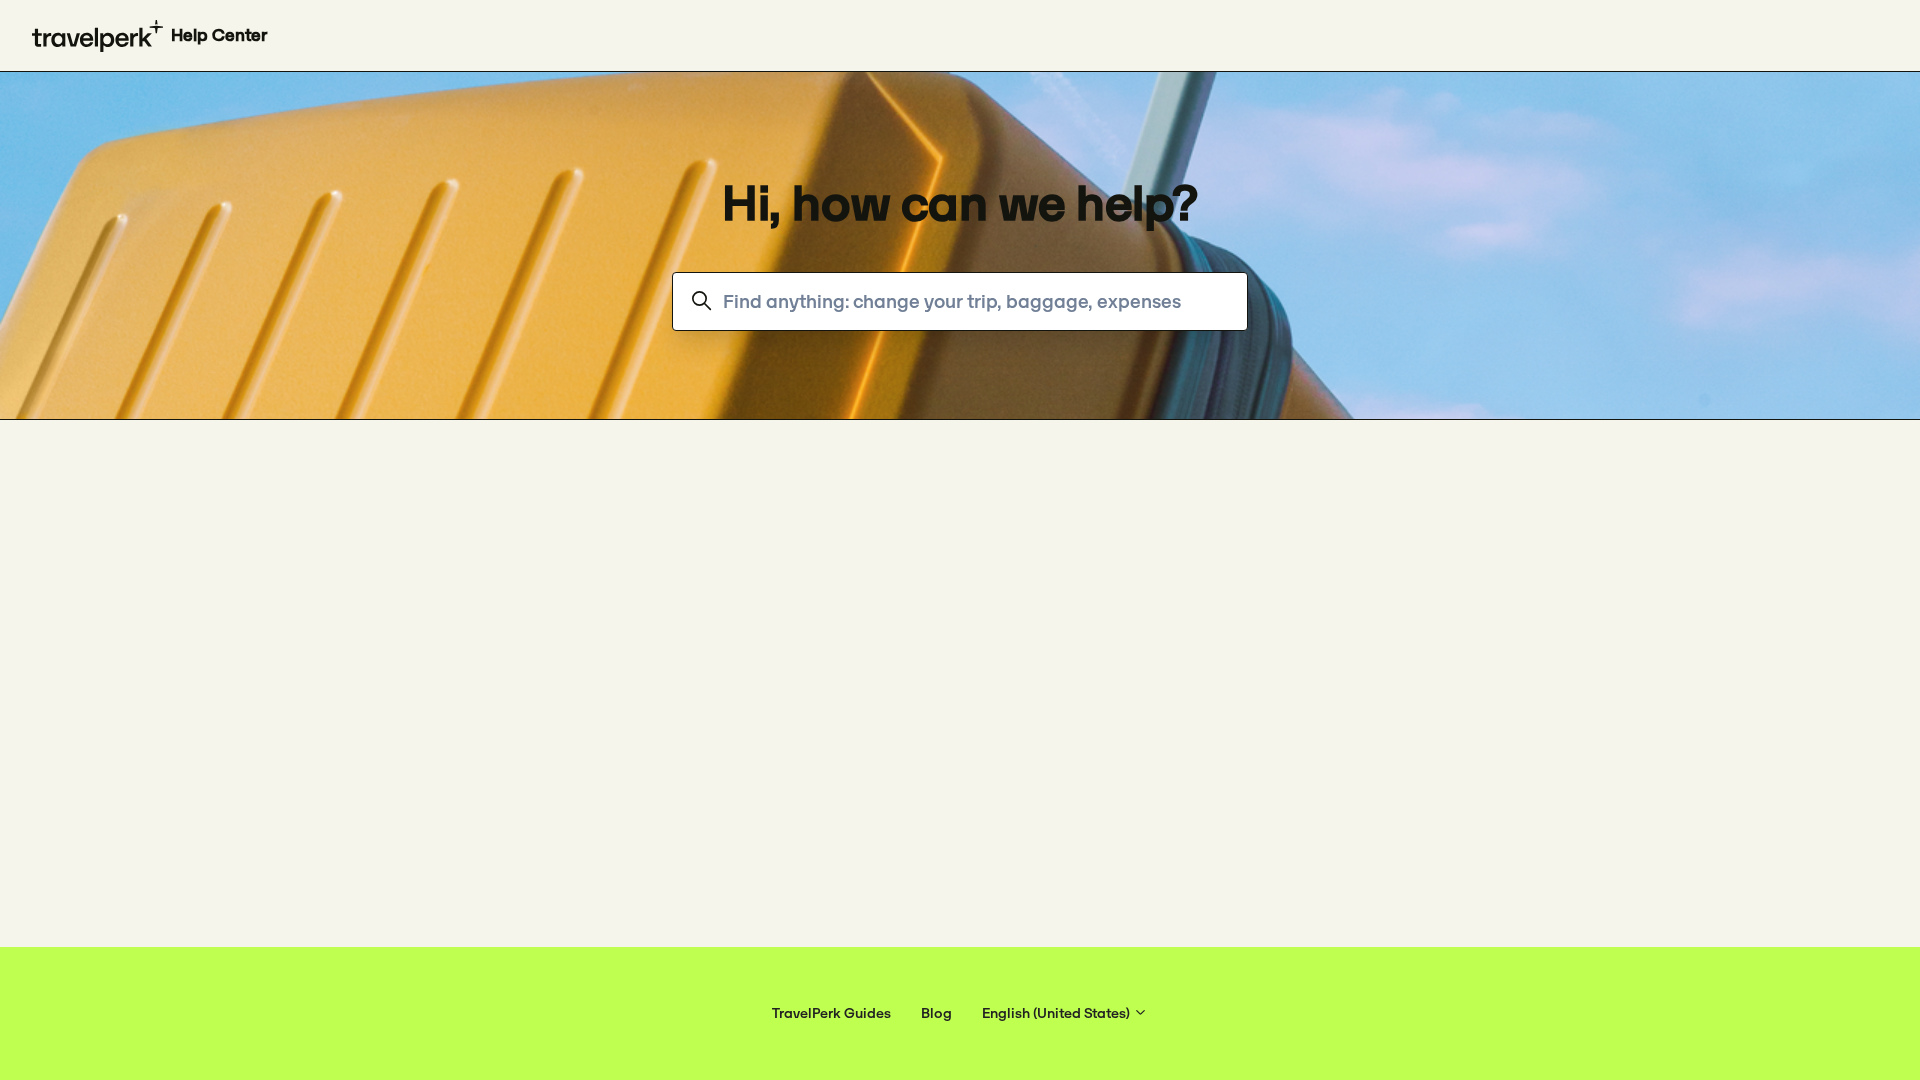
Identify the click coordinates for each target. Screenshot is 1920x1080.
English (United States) (1057, 1013)
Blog (936, 1013)
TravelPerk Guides (831, 1013)
